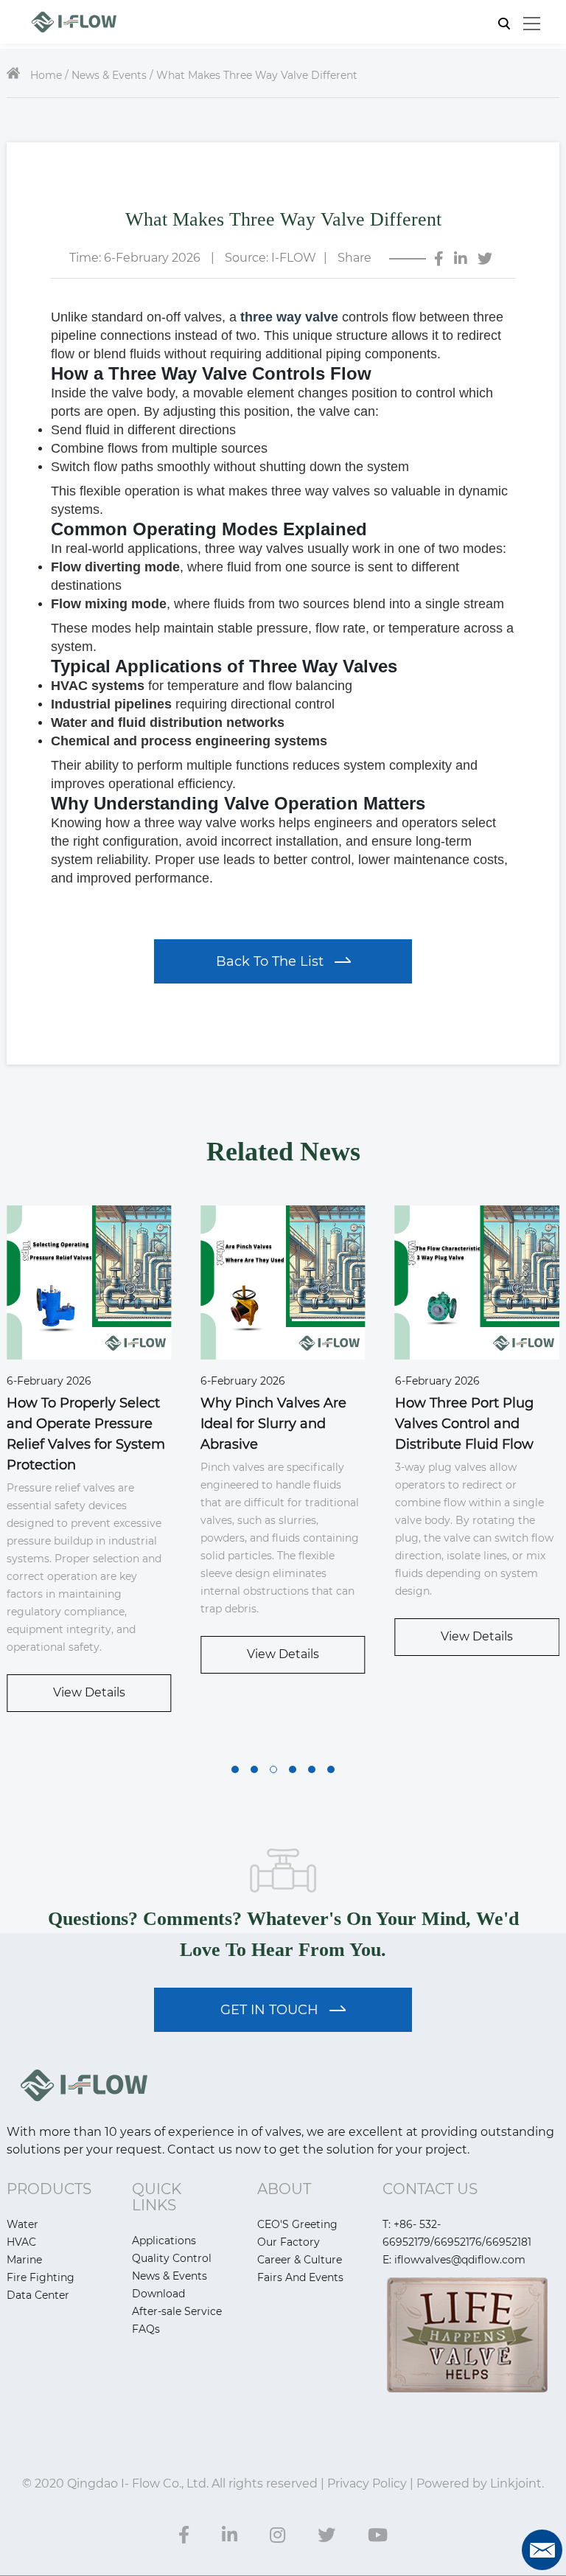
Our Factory (289, 2242)
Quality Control (172, 2258)
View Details (89, 1692)
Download (158, 2294)
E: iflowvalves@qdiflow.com (454, 2260)
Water (22, 2224)
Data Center (38, 2295)
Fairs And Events (300, 2277)
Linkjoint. (516, 2483)
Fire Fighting (41, 2277)
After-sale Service (177, 2311)
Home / (49, 75)
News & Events (170, 2276)
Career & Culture (300, 2260)
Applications (164, 2241)
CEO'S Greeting (297, 2224)
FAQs (146, 2329)
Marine (24, 2260)
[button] (235, 1769)
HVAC (21, 2242)
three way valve (289, 317)
